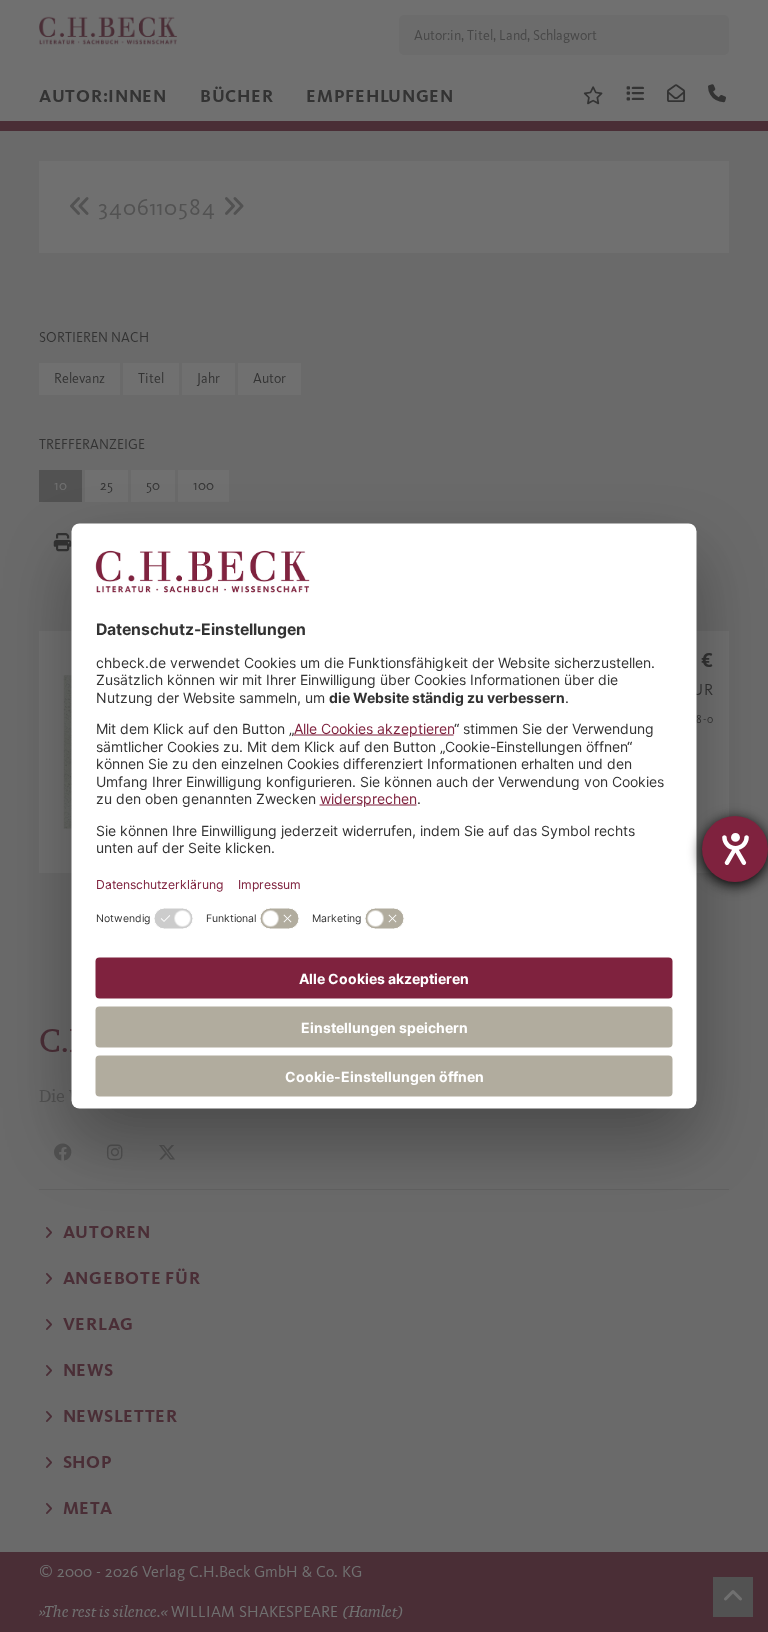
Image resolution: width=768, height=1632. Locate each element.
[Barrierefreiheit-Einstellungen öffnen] (735, 849)
